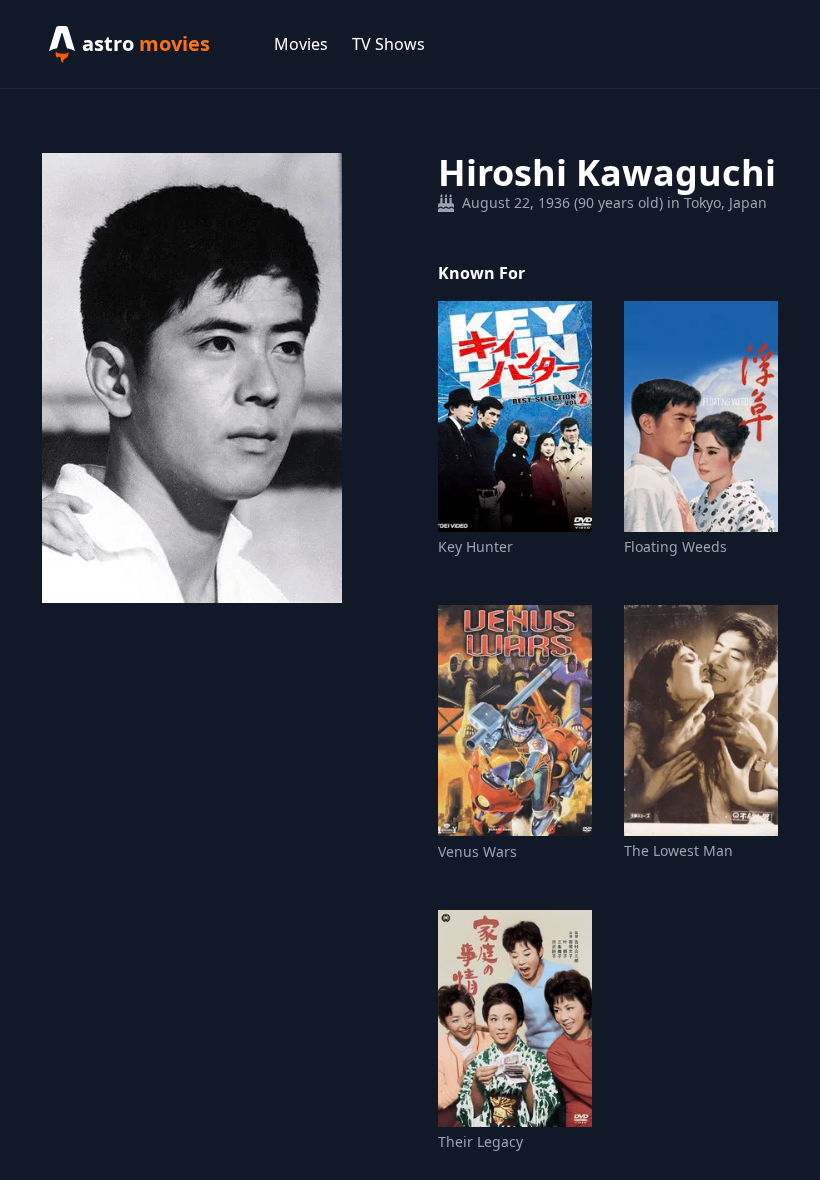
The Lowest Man (678, 850)
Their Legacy (480, 1141)
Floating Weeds (675, 546)
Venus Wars (477, 851)
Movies (301, 44)
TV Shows (388, 44)
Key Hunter (475, 546)
